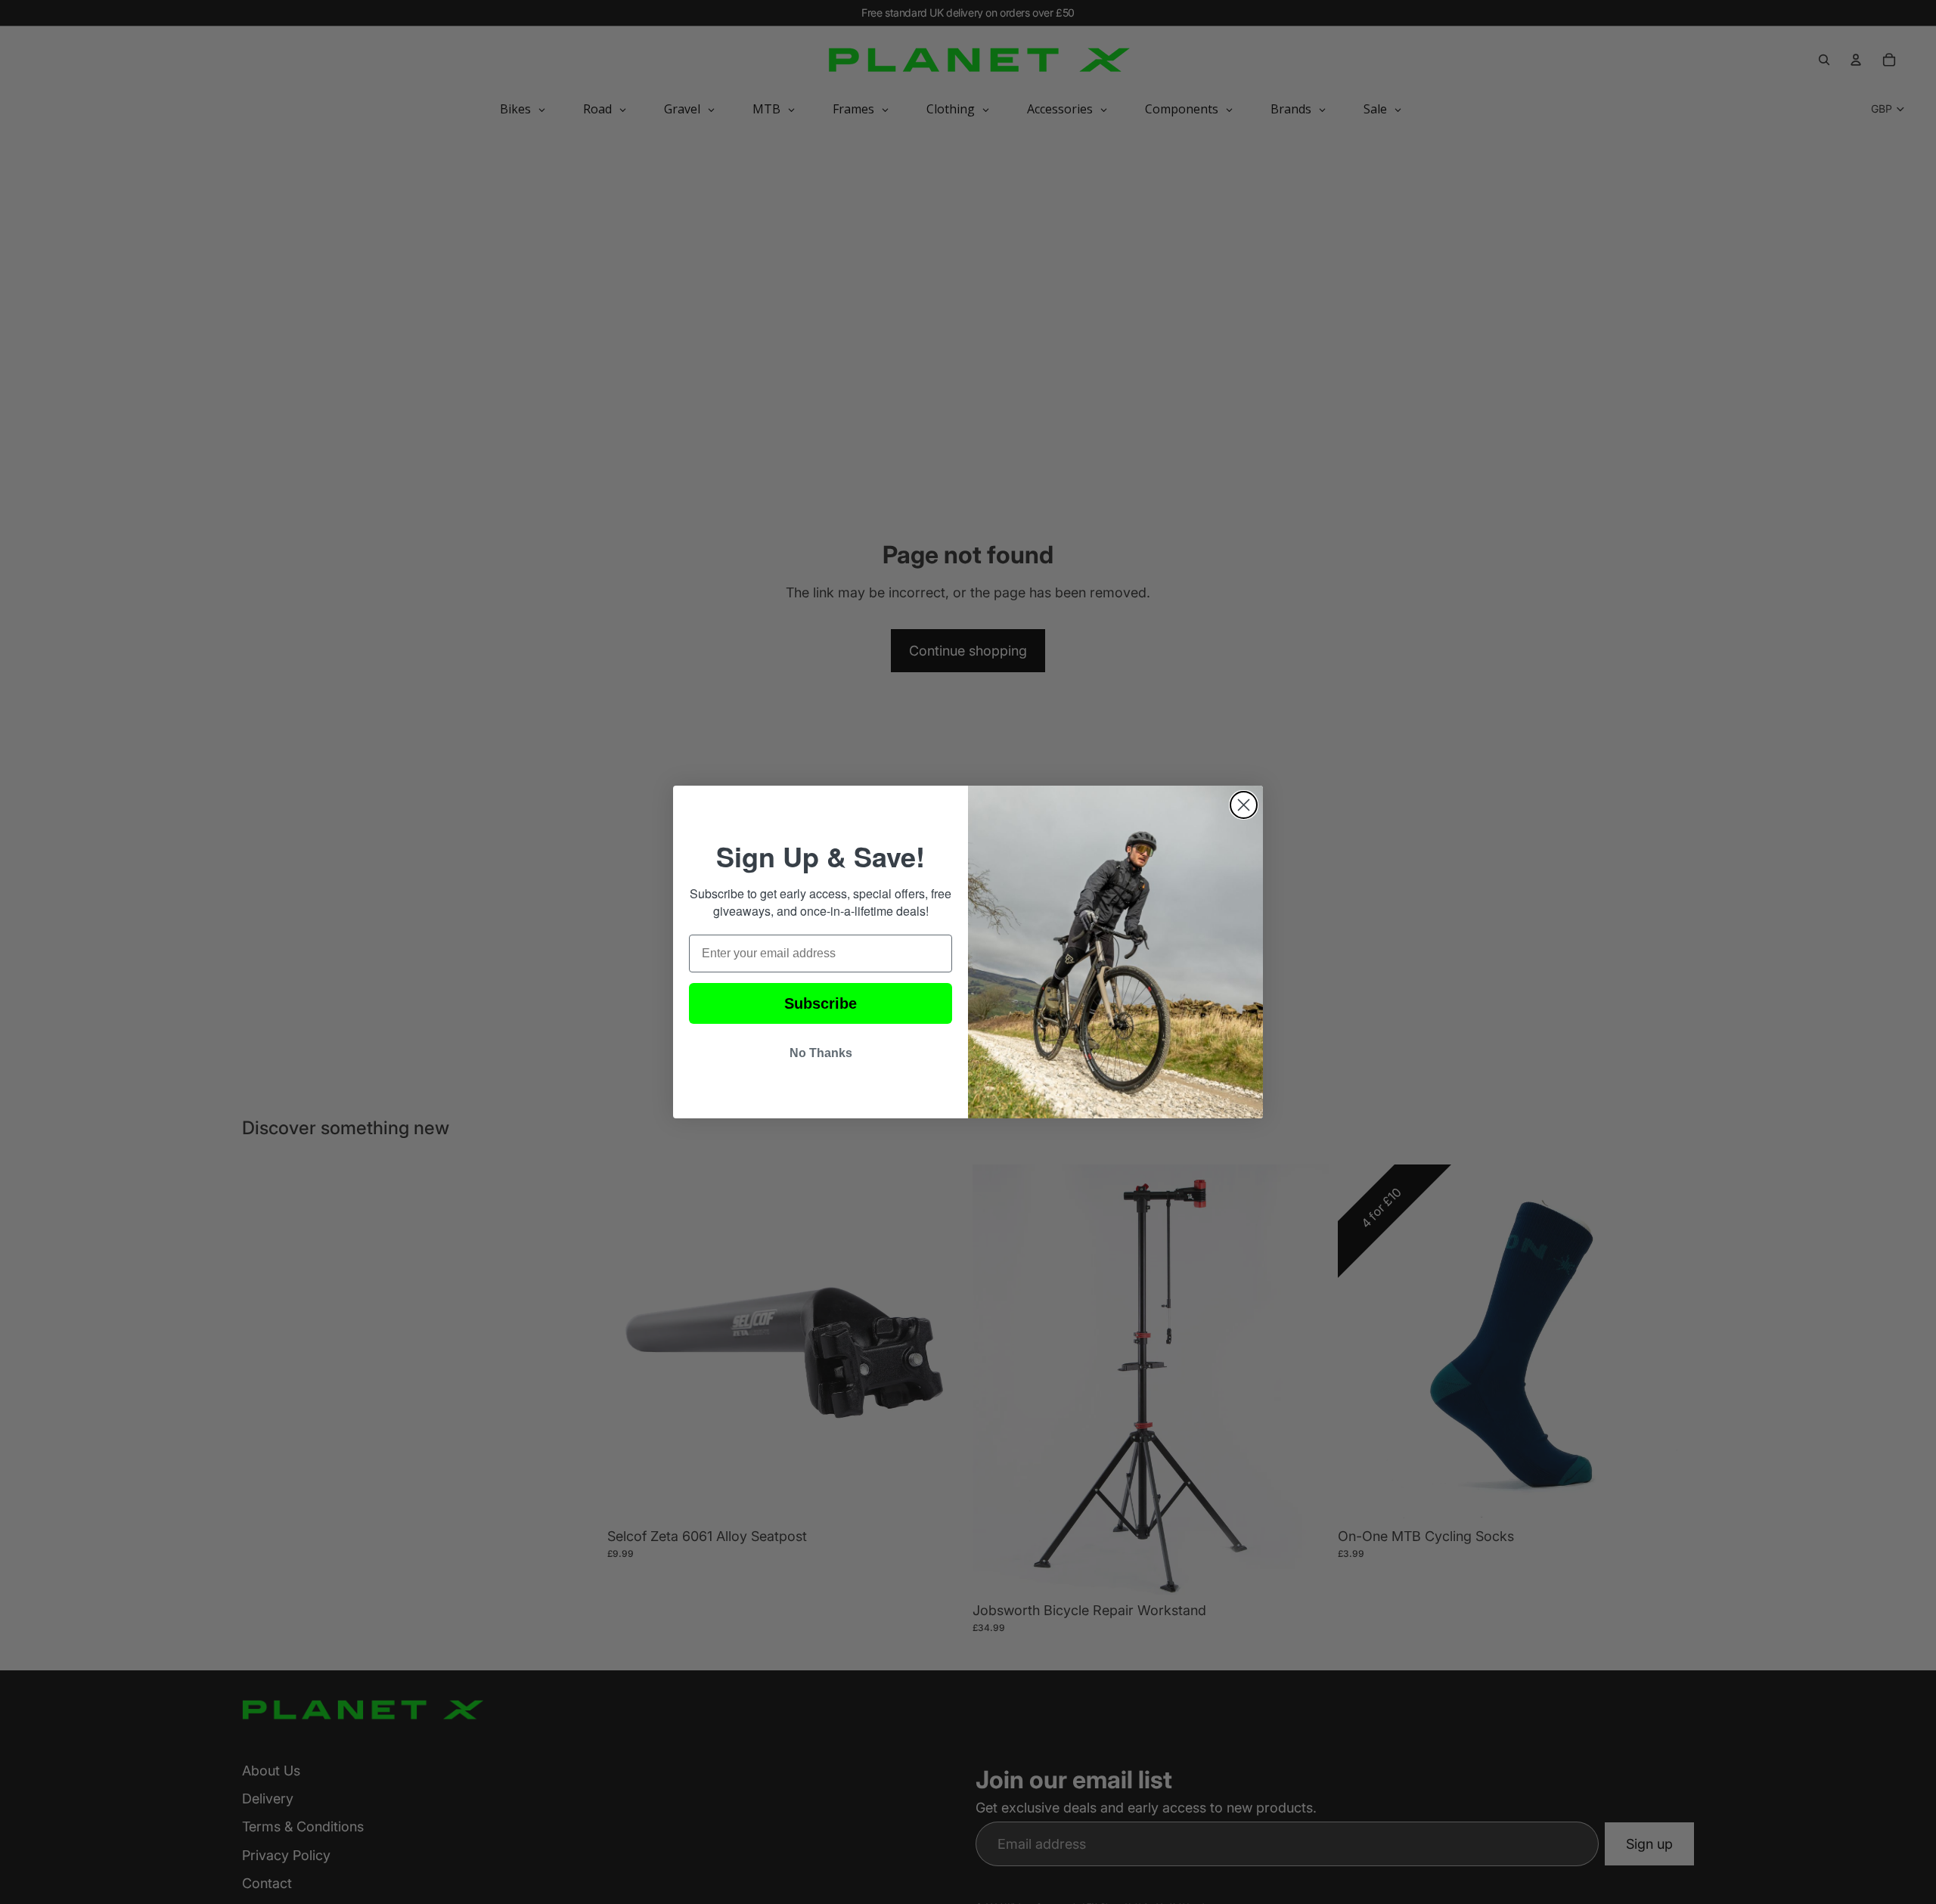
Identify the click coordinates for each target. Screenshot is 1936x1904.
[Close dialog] (1244, 805)
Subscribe (821, 1003)
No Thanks (821, 1053)
